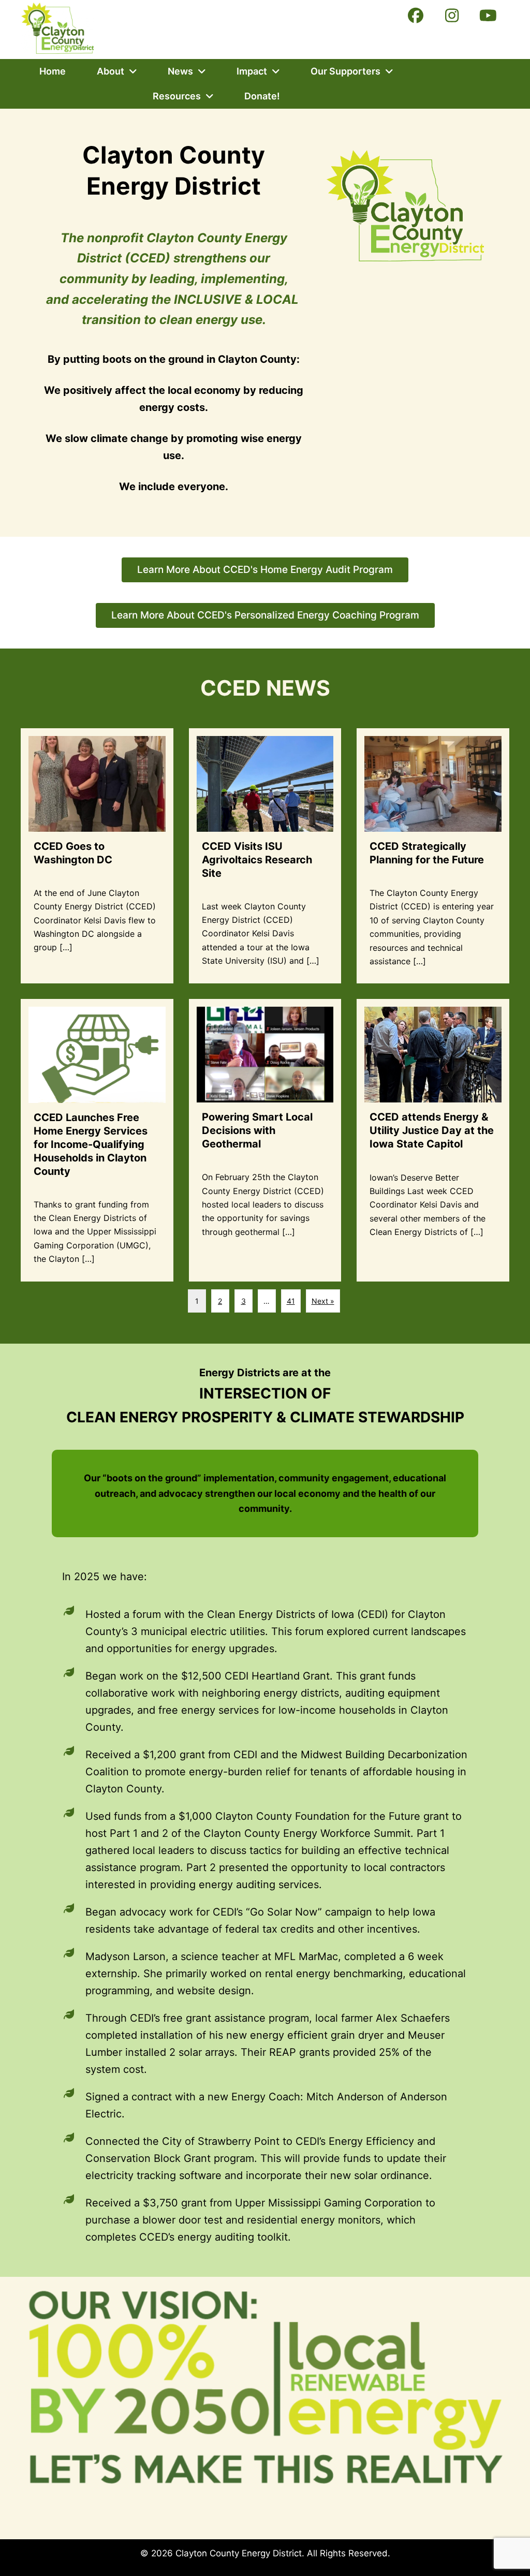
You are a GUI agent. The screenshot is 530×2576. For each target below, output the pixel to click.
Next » (323, 1301)
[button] (416, 16)
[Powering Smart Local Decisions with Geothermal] (265, 1140)
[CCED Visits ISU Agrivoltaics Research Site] (265, 856)
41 (291, 1301)
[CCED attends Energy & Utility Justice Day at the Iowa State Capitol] (433, 1140)
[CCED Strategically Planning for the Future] (433, 856)
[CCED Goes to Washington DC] (97, 856)
